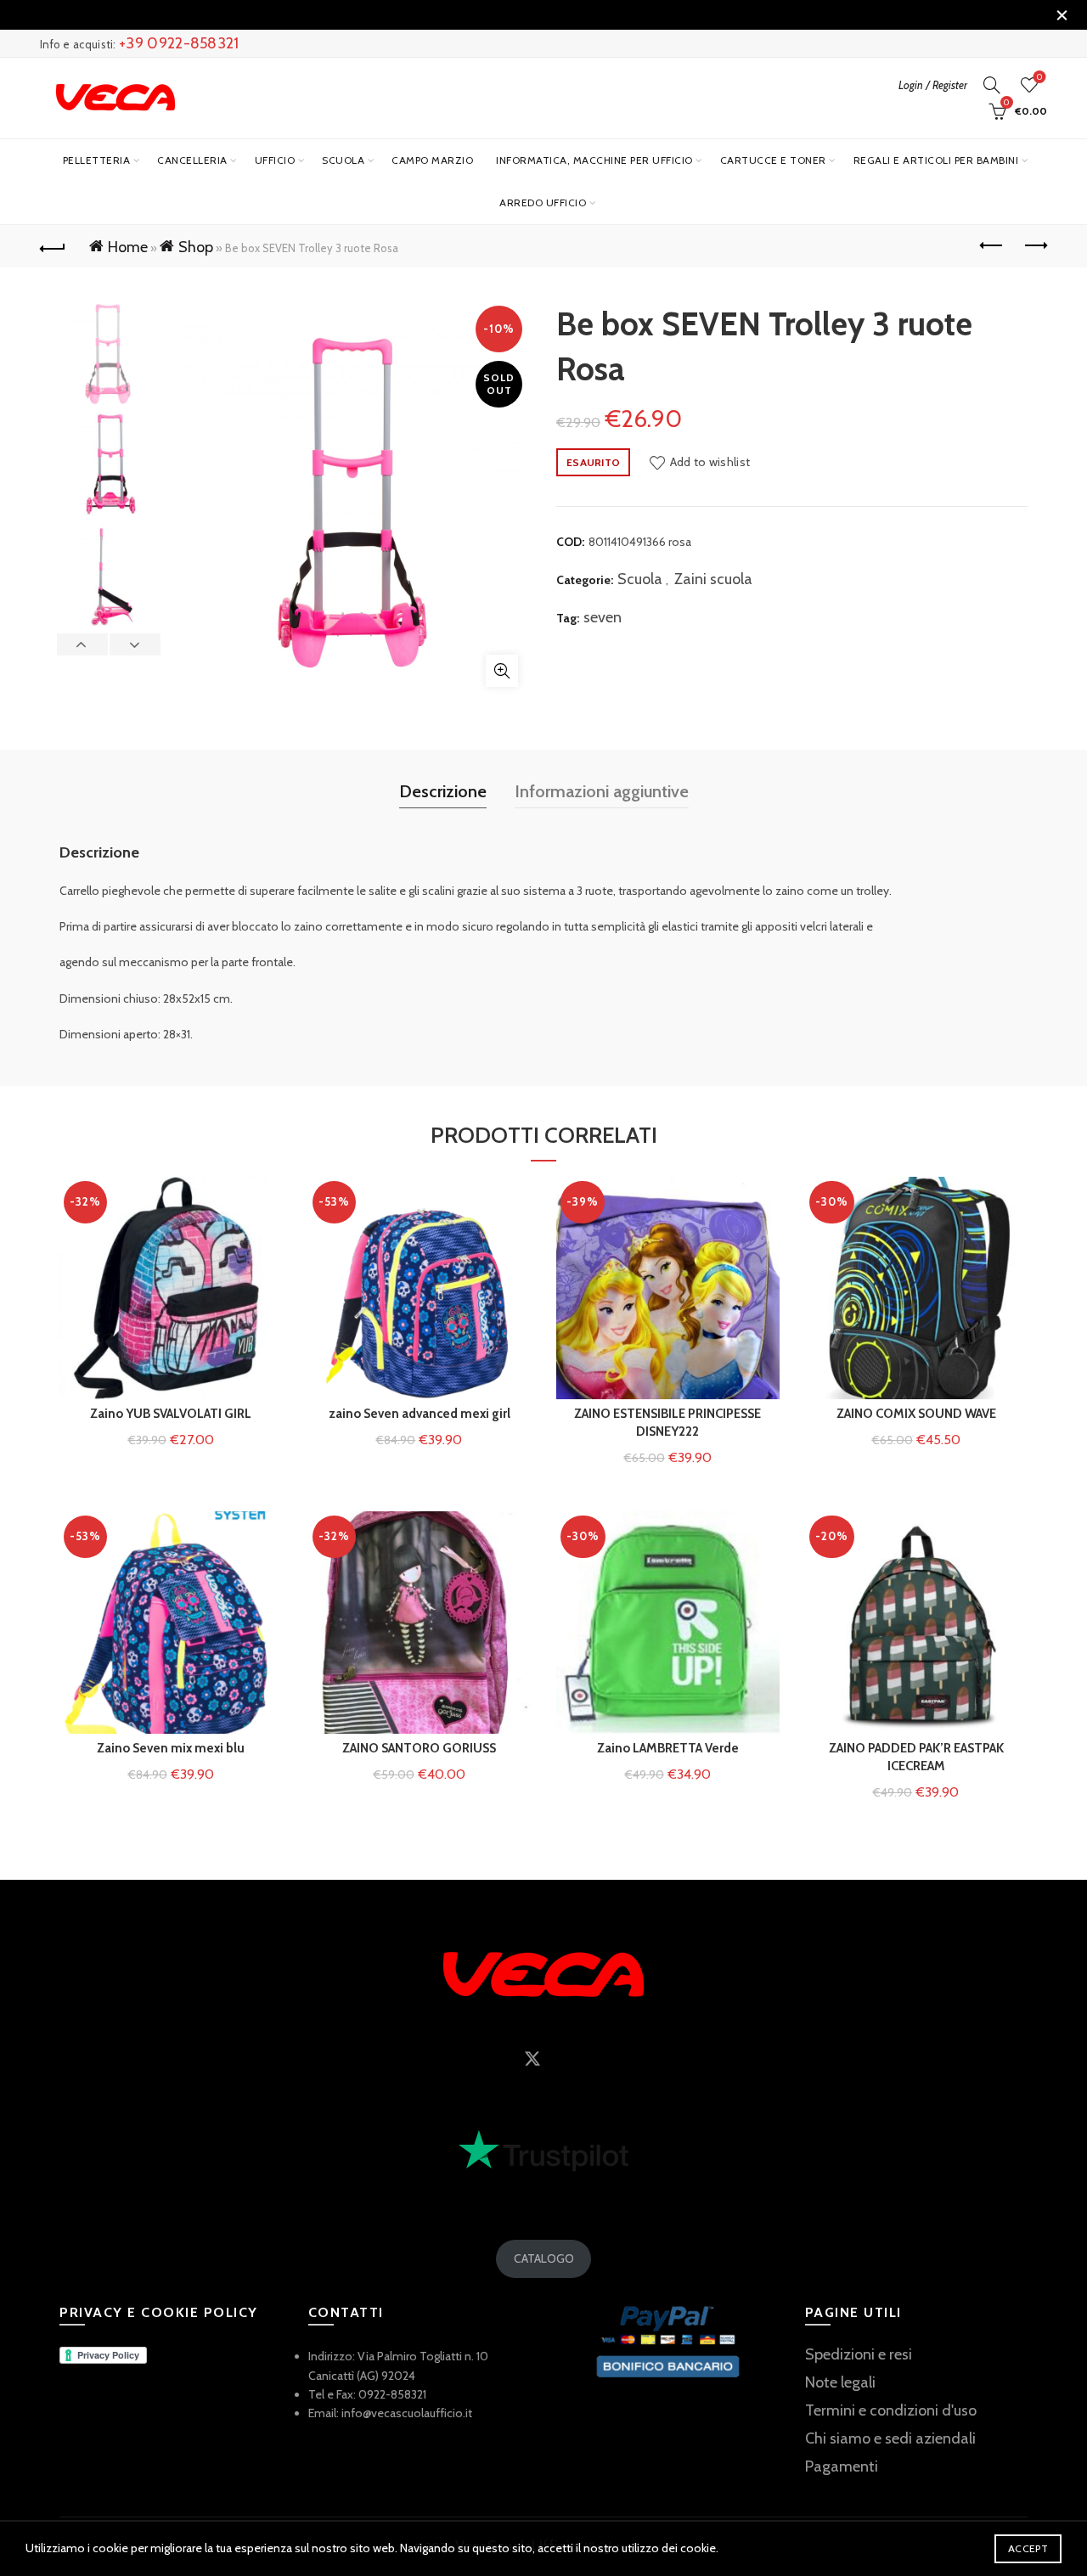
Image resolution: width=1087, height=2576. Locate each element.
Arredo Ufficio (543, 202)
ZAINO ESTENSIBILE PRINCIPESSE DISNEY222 (667, 1423)
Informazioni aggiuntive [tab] (602, 791)
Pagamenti (842, 2466)
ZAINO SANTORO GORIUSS (419, 1748)
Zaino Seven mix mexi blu (171, 1748)
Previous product (992, 246)
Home (128, 247)
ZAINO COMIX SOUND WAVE (916, 1414)
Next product (1034, 246)
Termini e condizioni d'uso (891, 2410)
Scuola (343, 160)
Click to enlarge (502, 671)
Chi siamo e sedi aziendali (890, 2438)
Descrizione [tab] (443, 791)
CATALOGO (544, 2258)
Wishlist (1039, 77)
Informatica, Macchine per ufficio (594, 160)
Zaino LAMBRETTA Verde (668, 1748)
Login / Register (933, 85)
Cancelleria (192, 160)
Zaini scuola (713, 579)
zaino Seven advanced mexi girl (420, 1414)
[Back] (53, 246)
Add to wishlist (710, 462)
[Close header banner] (1062, 15)
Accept (1028, 2548)
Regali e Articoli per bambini (936, 160)
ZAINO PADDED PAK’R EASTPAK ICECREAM (916, 1757)
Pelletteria (97, 160)
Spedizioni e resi (859, 2354)
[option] (109, 357)
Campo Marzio (432, 160)
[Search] (992, 85)
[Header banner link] (518, 15)
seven (603, 617)
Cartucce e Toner (773, 160)
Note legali (840, 2382)
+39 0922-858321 (179, 43)
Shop (196, 247)
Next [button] (135, 644)
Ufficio (275, 160)
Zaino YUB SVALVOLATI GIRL (171, 1414)
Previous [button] (83, 644)
